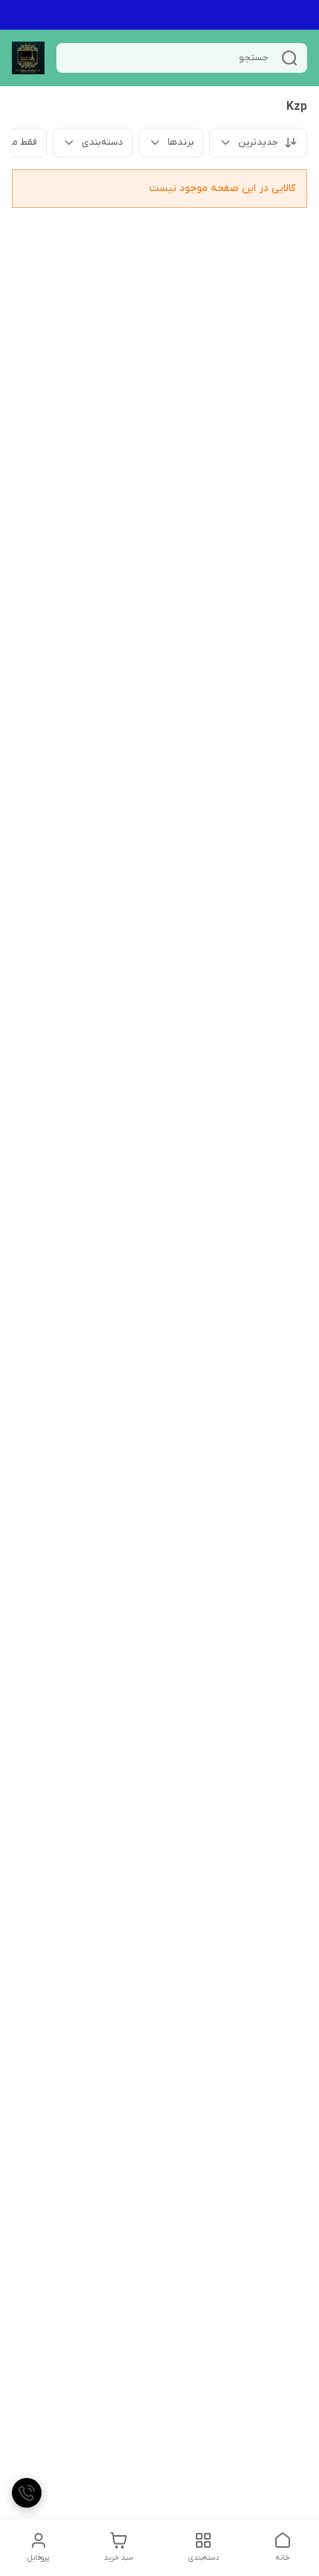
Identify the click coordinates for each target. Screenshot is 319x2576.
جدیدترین (258, 142)
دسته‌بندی (102, 142)
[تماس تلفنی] (27, 2493)
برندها (181, 142)
